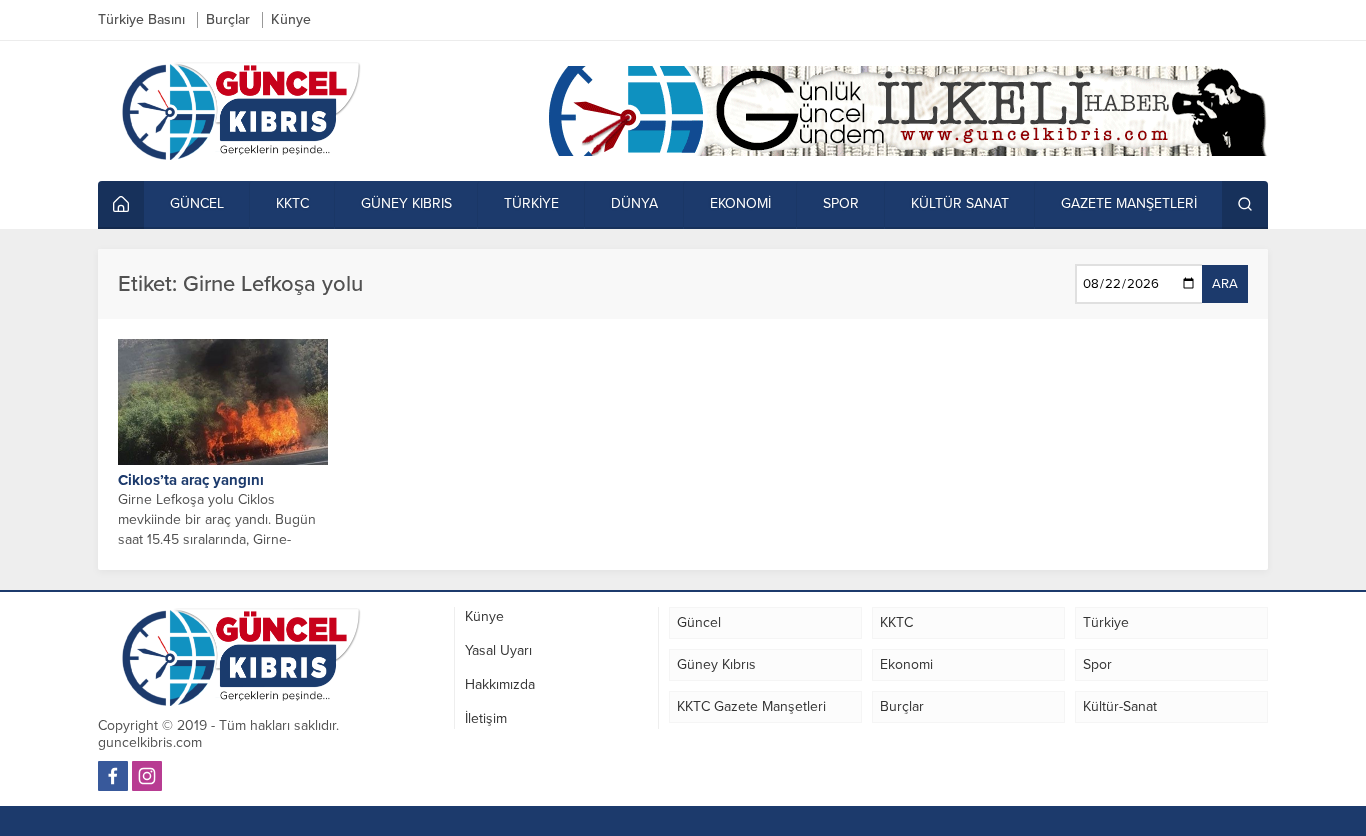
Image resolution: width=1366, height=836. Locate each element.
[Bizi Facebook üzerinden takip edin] (113, 776)
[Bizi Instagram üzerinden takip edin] (147, 776)
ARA (1225, 284)
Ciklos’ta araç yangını (191, 480)
